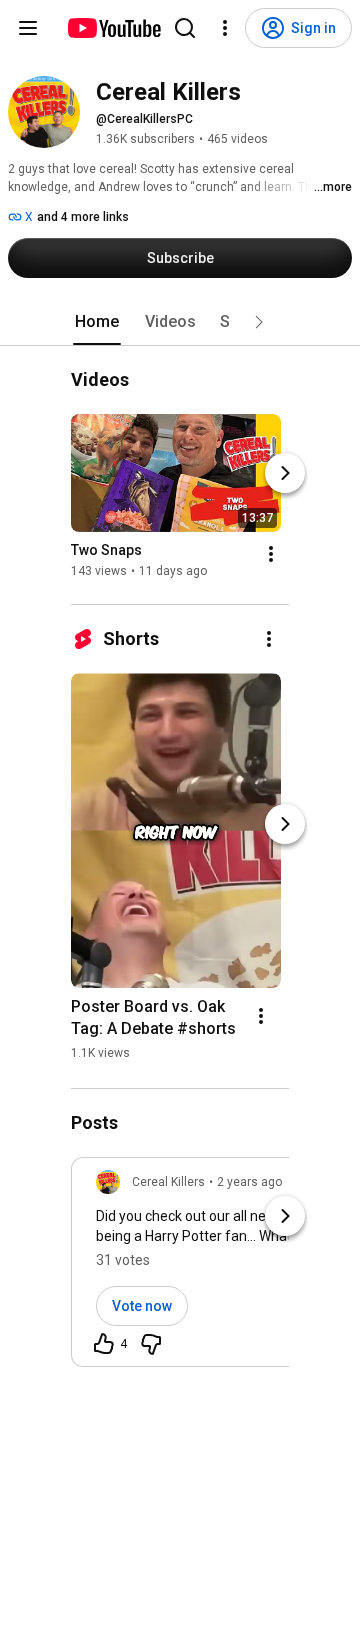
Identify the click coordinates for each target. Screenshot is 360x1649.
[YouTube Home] (113, 28)
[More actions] (271, 554)
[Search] (185, 28)
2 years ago (249, 1182)
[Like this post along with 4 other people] (104, 1344)
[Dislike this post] (151, 1344)
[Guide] (28, 28)
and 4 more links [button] (83, 217)
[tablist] (180, 322)
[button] (259, 322)
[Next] (285, 473)
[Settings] (225, 28)
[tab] (97, 322)
